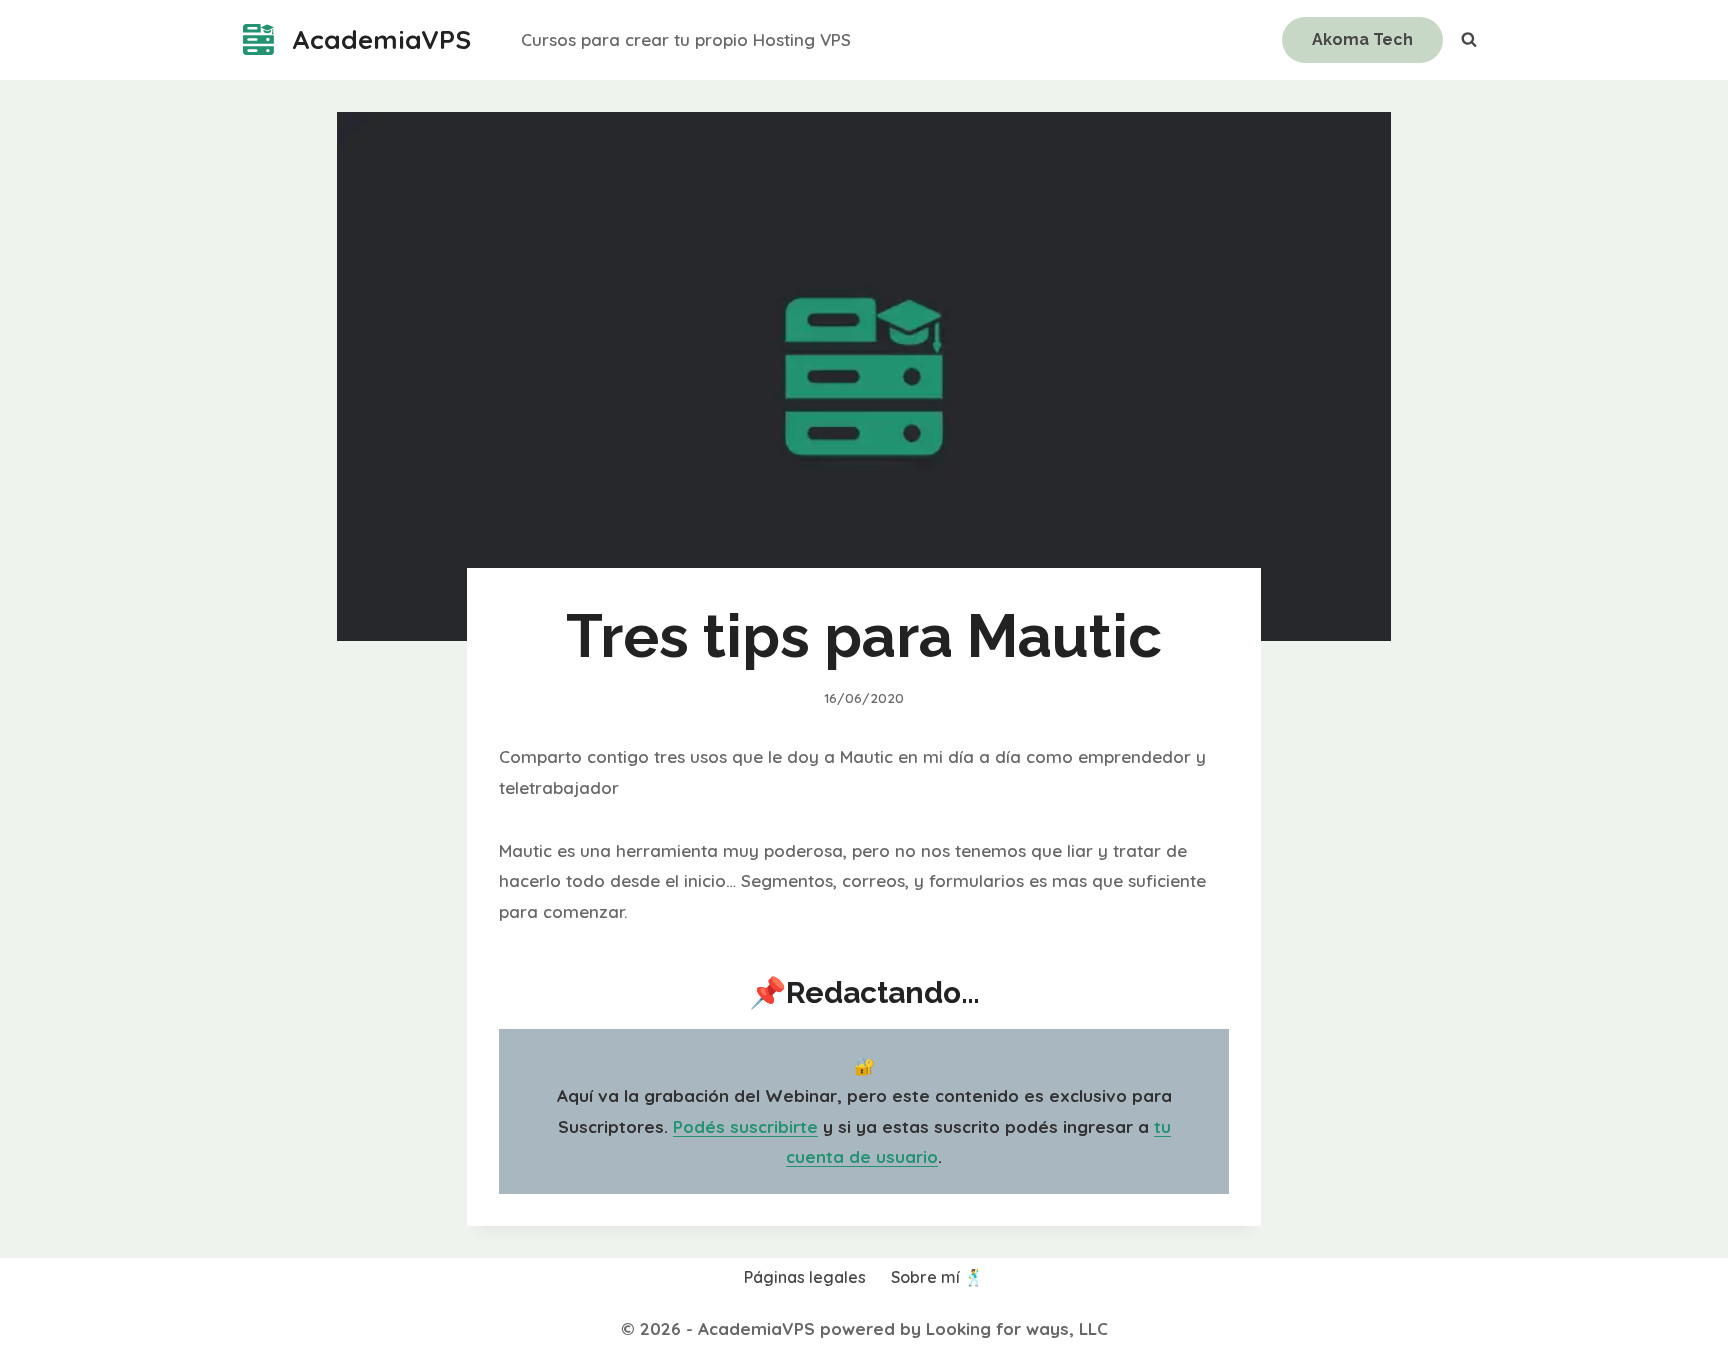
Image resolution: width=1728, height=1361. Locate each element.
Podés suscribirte (745, 1126)
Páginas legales (805, 1277)
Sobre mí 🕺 (937, 1277)
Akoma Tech (1362, 39)
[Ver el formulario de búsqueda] (1469, 40)
